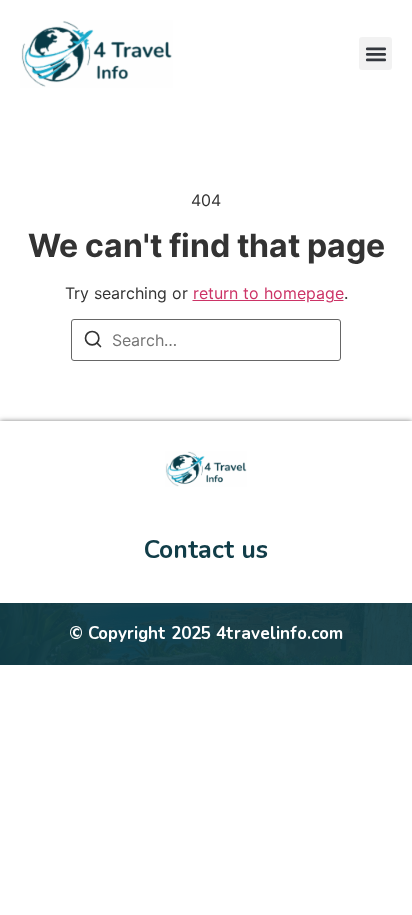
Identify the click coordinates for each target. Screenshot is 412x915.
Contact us (206, 550)
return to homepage (268, 293)
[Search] (93, 342)
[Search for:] (206, 340)
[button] (375, 53)
